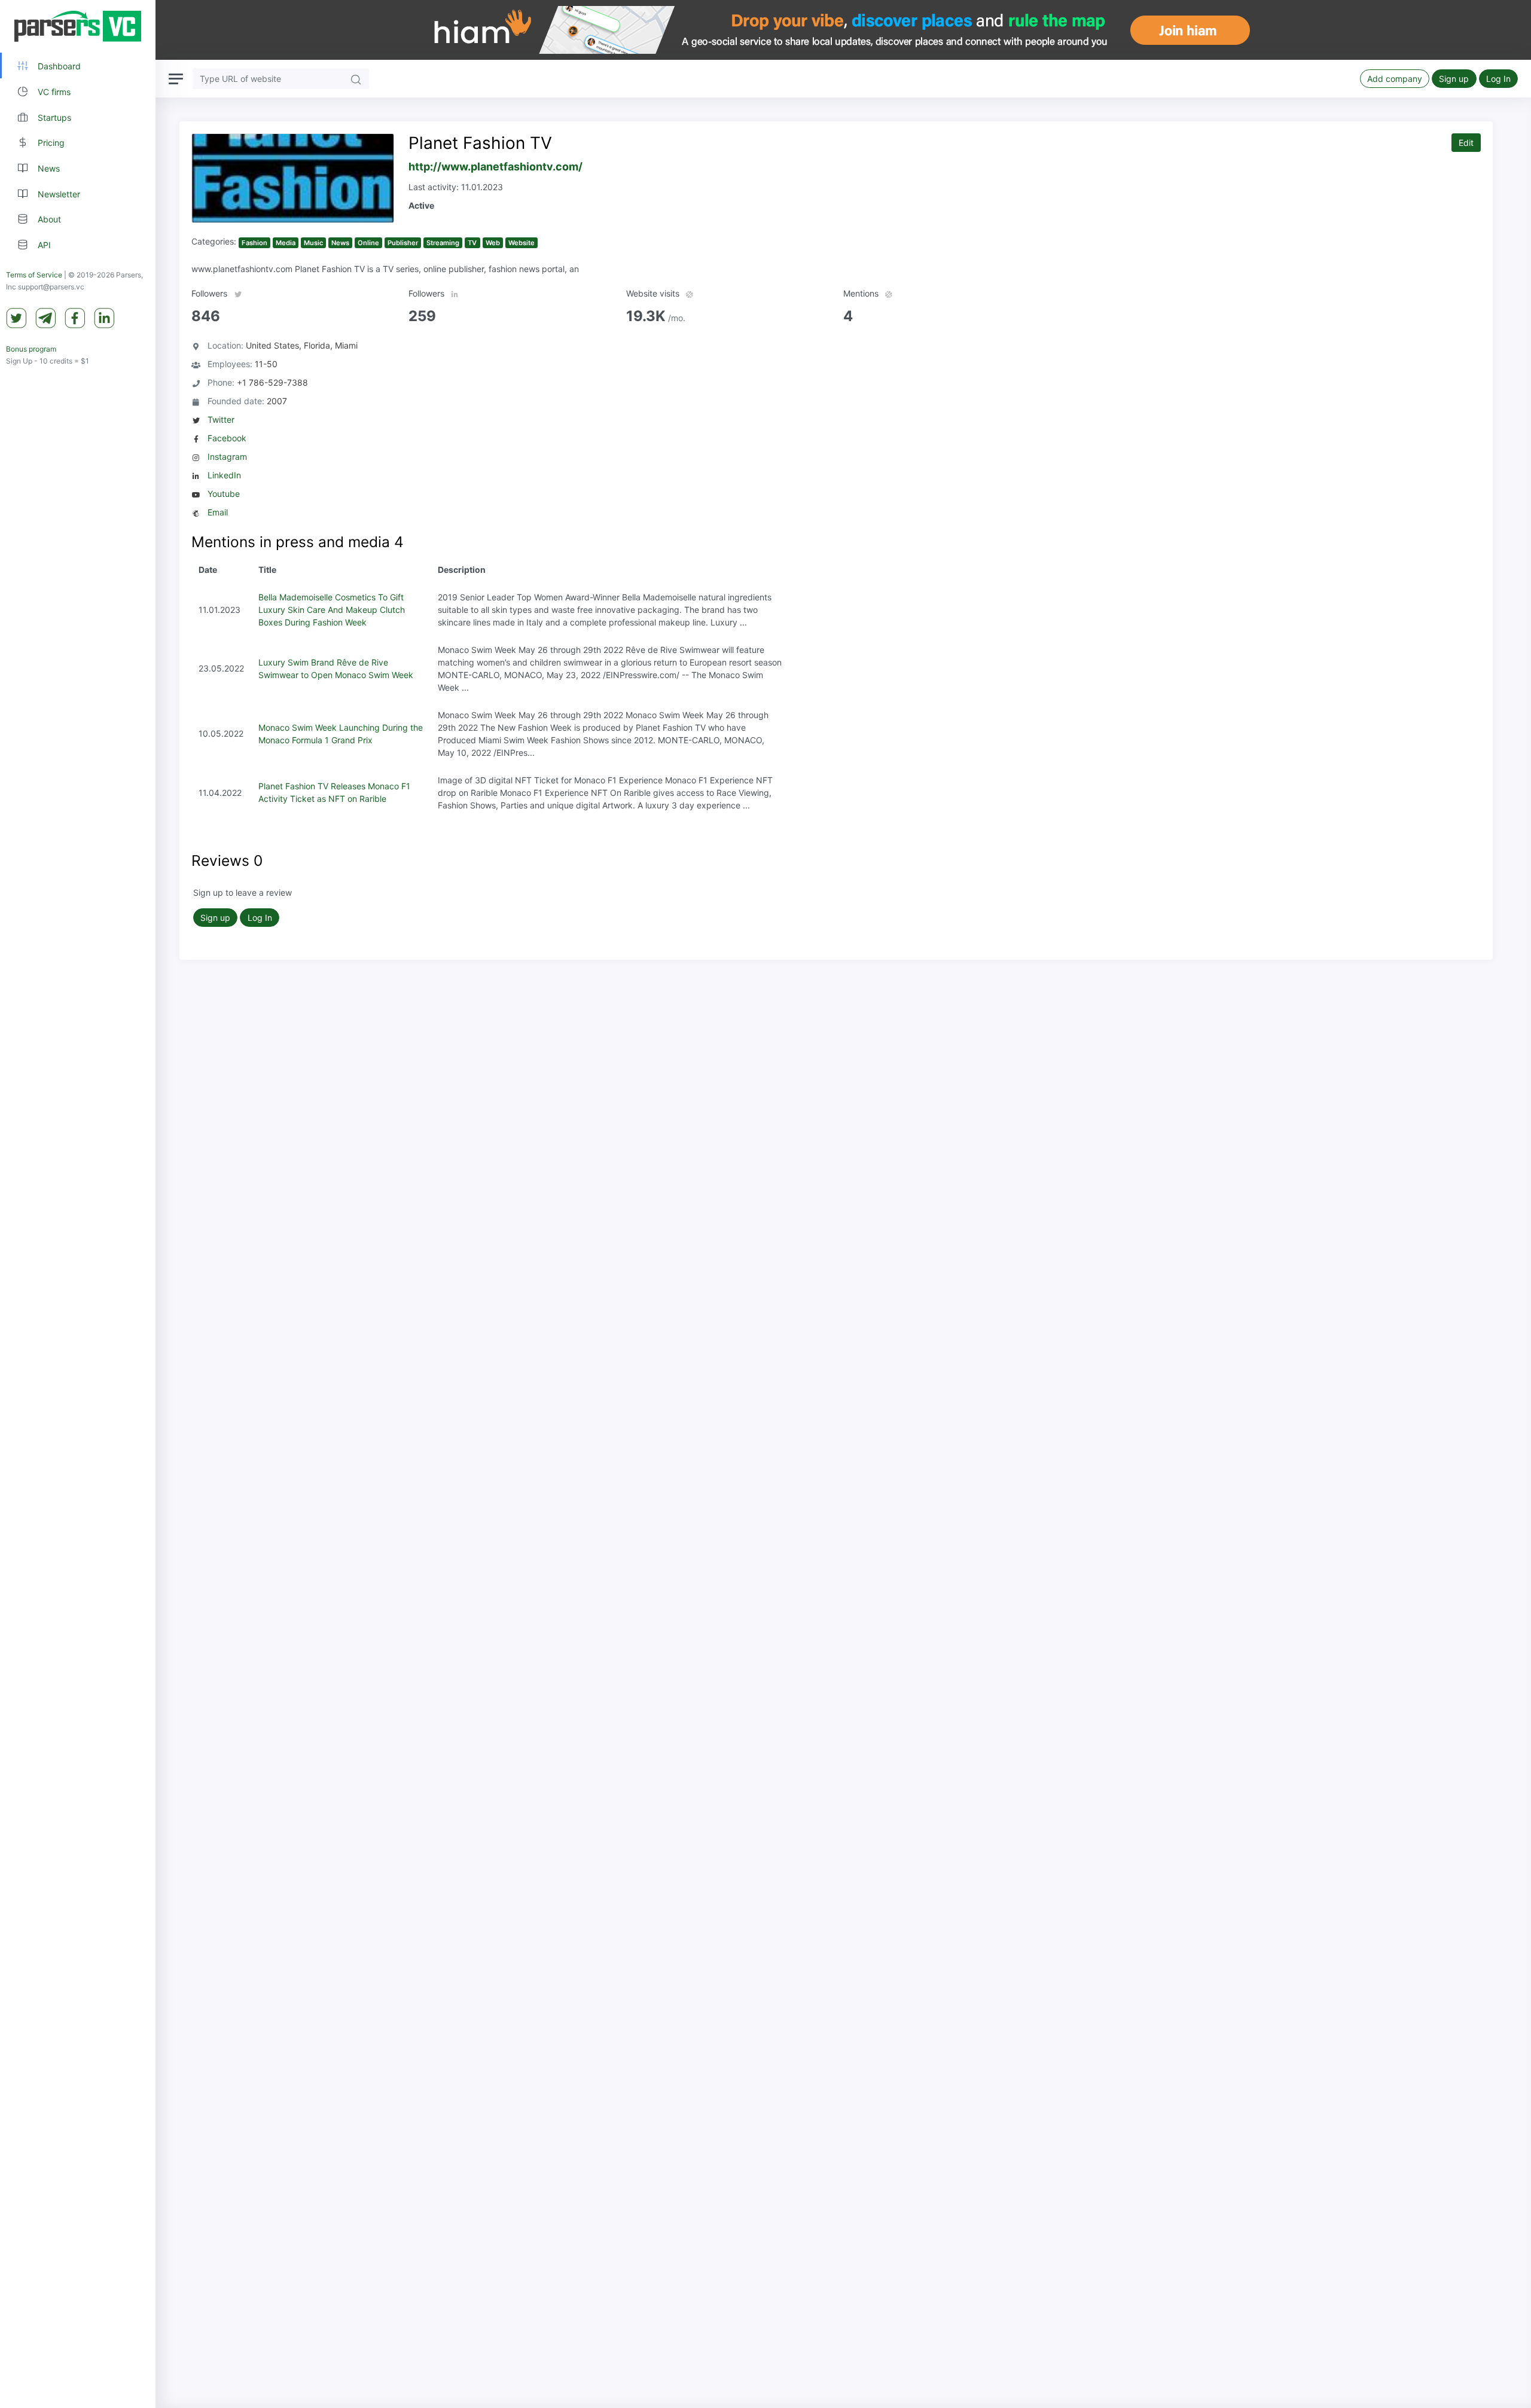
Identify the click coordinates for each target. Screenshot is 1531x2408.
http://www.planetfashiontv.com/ (495, 167)
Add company (1395, 79)
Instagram (227, 457)
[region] (78, 1204)
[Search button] (356, 79)
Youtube (224, 494)
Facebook (227, 438)
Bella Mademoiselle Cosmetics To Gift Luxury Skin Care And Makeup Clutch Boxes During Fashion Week (332, 610)
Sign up (1454, 79)
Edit (1466, 143)
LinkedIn (224, 475)
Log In (1498, 79)
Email (218, 512)
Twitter (221, 419)
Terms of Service (34, 275)
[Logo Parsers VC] (78, 26)
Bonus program (31, 349)
